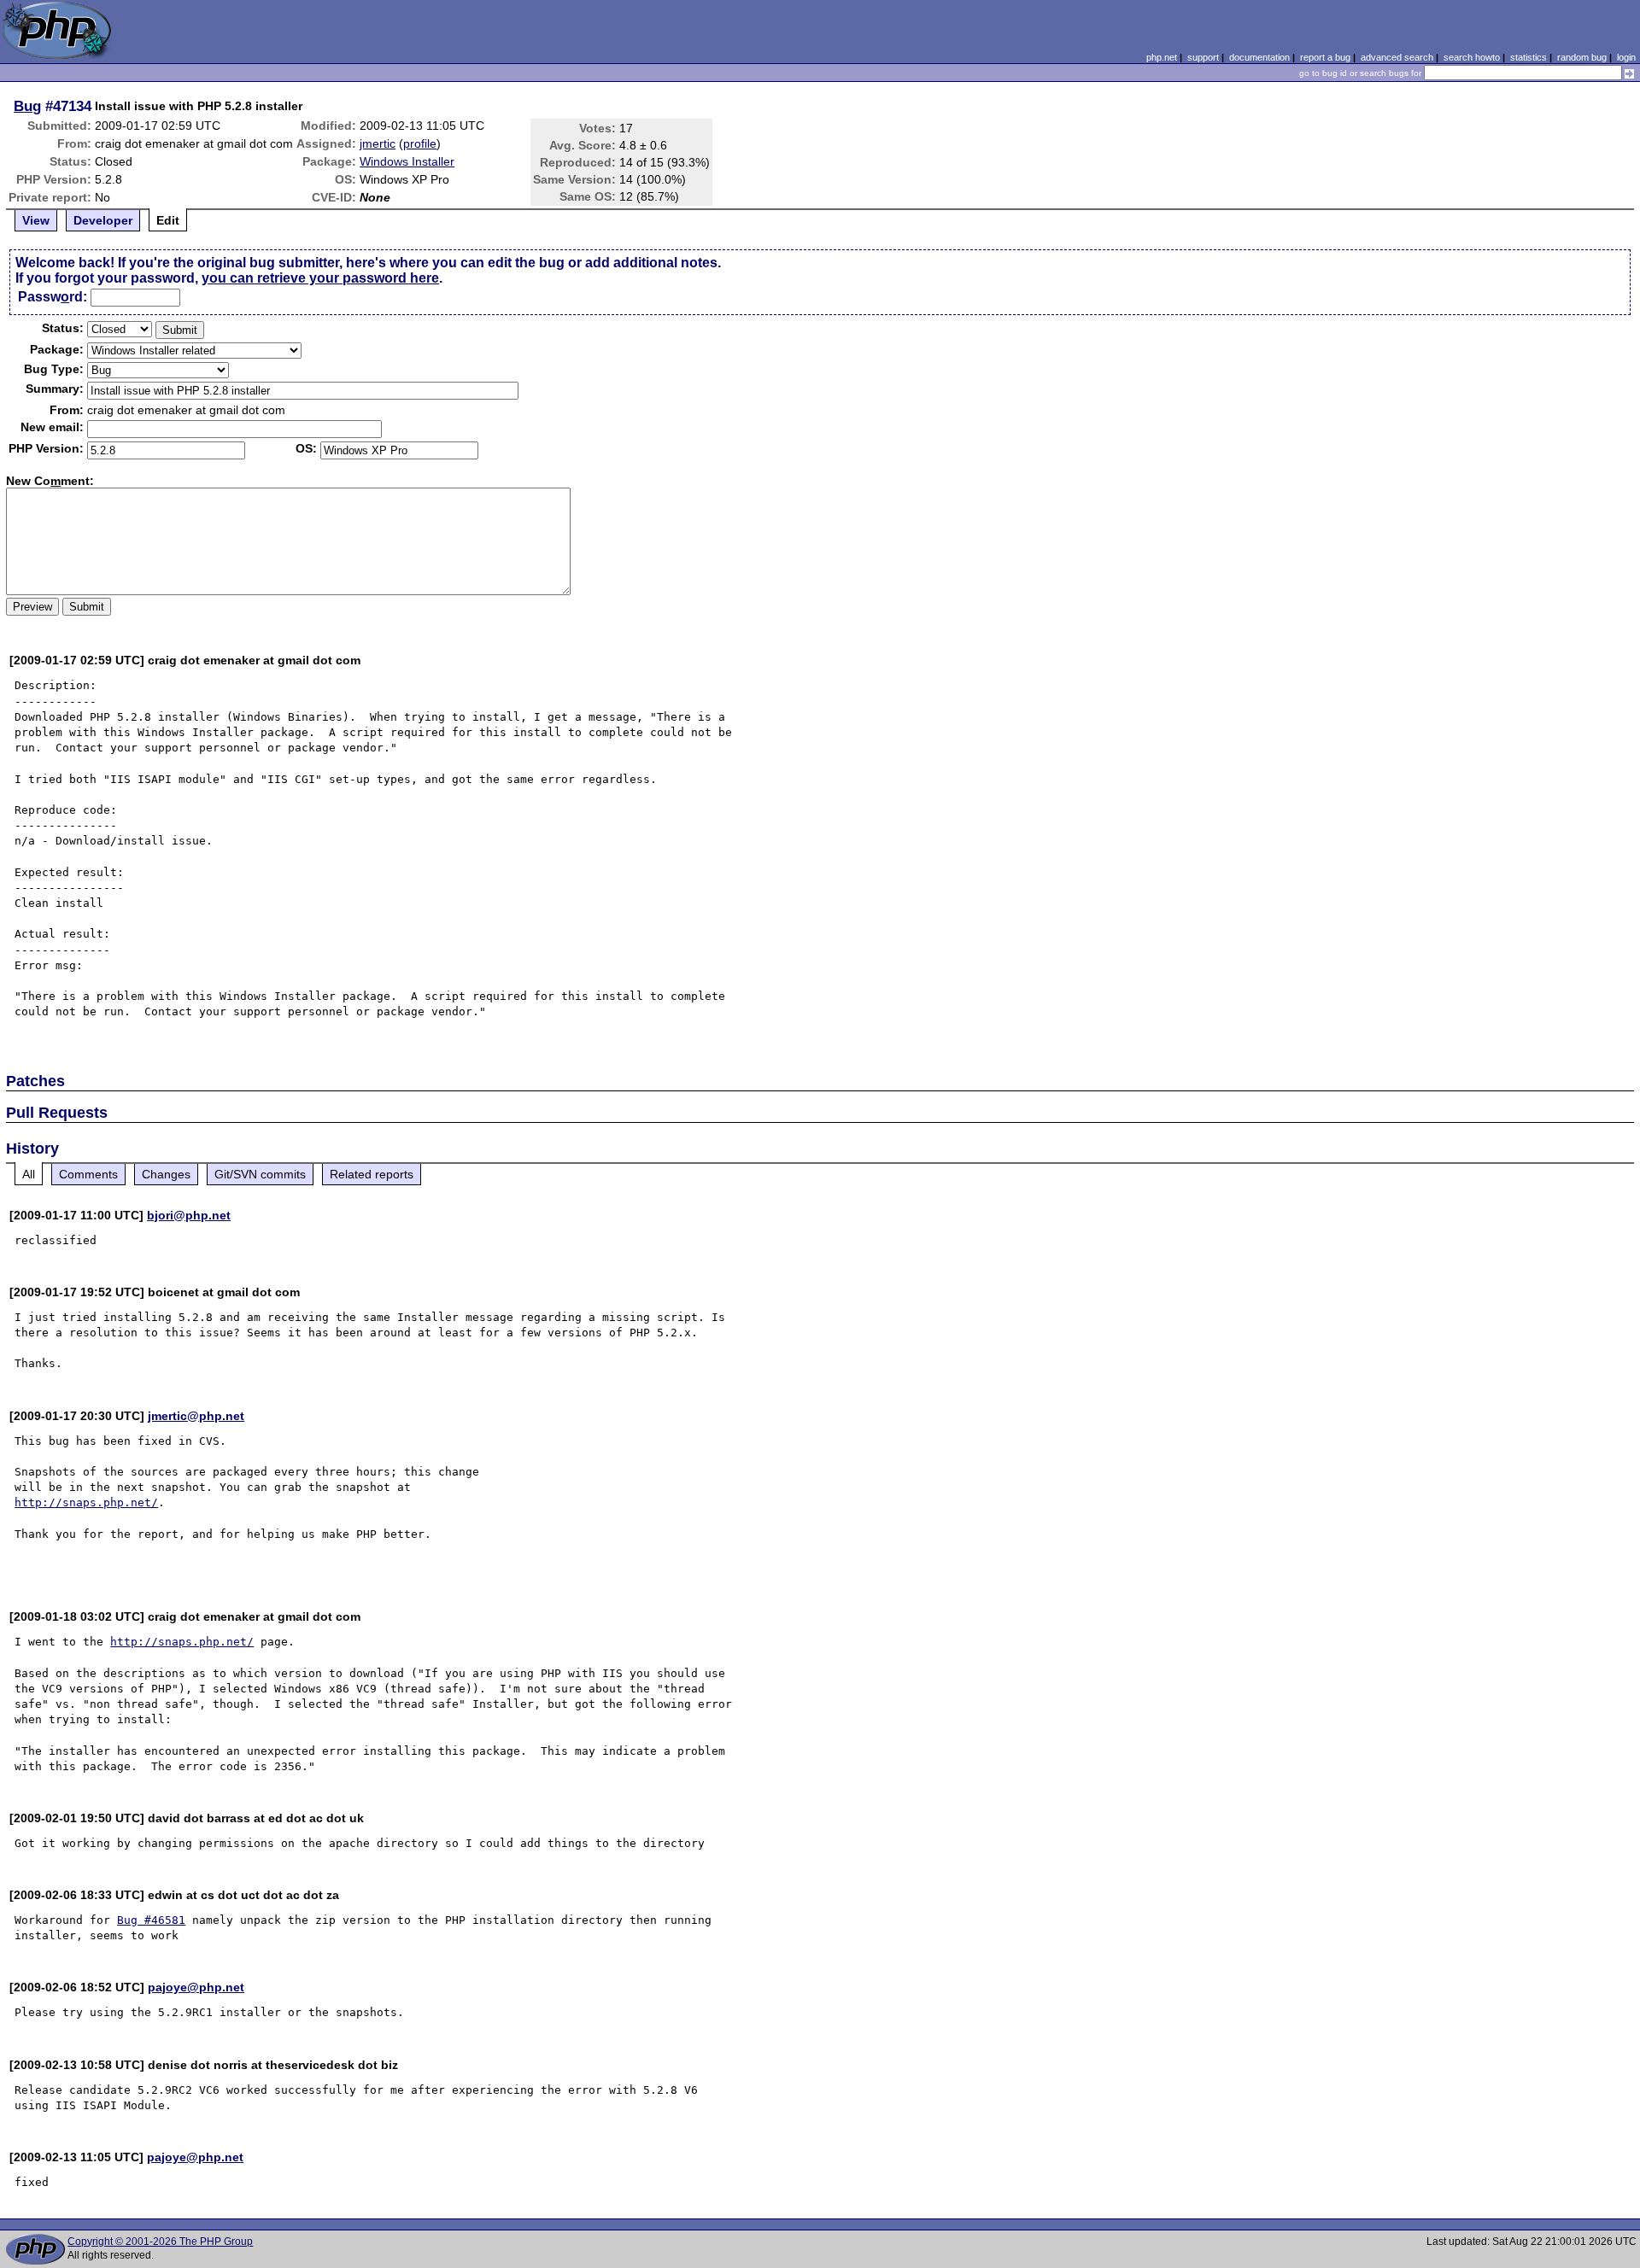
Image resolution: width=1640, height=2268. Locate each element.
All (29, 1174)
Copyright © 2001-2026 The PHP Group (160, 2242)
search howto (1472, 57)
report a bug (1325, 57)
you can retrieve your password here (320, 278)
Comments (88, 1174)
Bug (27, 106)
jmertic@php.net (196, 1416)
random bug (1582, 57)
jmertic (378, 143)
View (36, 220)
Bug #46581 (151, 1920)
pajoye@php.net (196, 1987)
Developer (103, 220)
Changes (166, 1174)
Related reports (372, 1174)
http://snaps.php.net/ (86, 1502)
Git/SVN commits (260, 1174)
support (1203, 57)
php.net (1162, 57)
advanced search (1397, 57)
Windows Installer (407, 161)
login (1626, 57)
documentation (1259, 57)
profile (420, 143)
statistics (1529, 57)
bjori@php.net (189, 1215)
